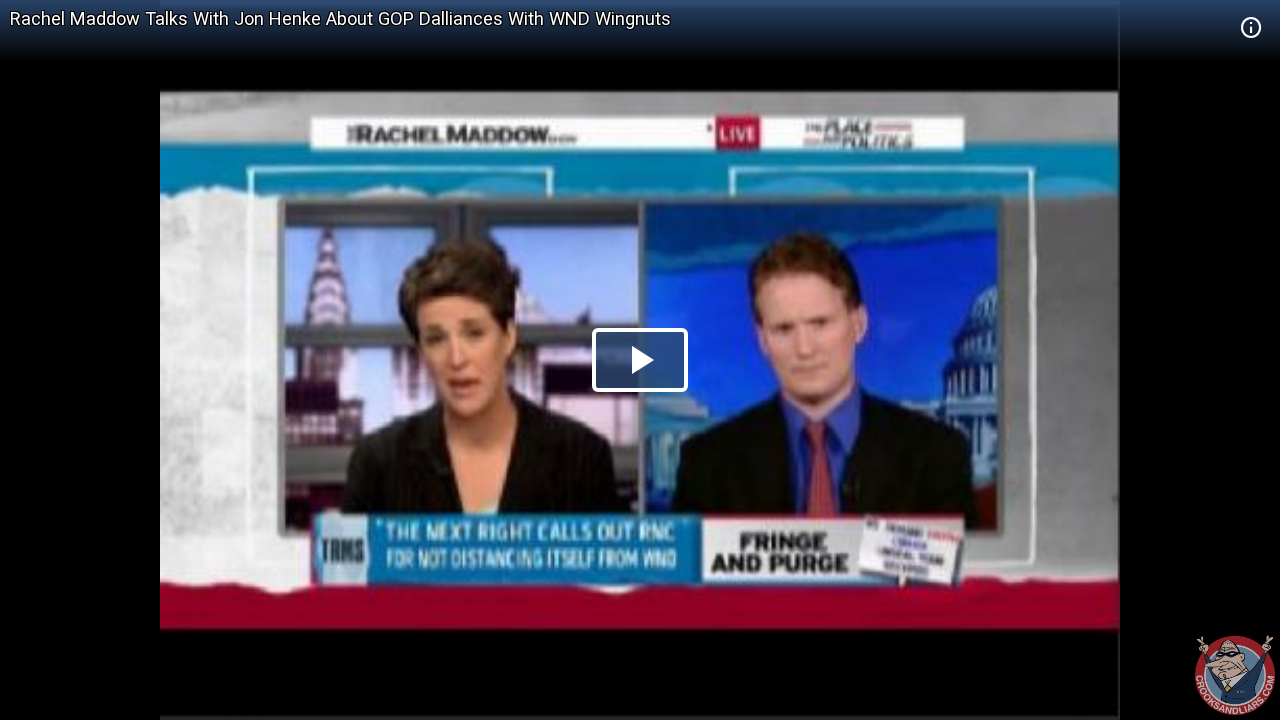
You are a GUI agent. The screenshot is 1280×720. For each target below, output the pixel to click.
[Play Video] (640, 360)
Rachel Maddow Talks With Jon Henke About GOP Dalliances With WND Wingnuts (340, 18)
